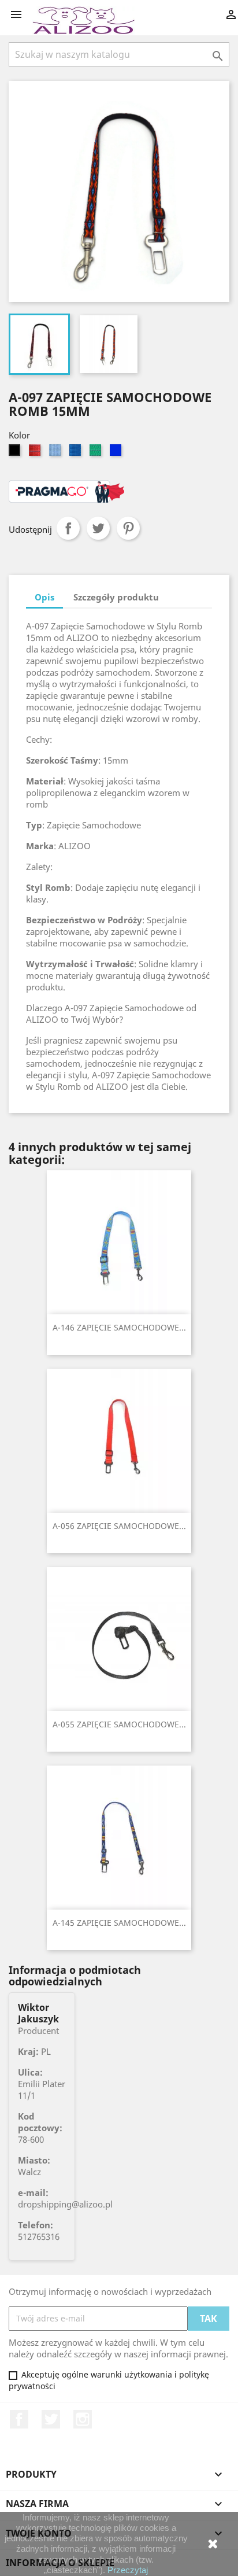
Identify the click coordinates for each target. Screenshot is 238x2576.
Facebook (19, 2419)
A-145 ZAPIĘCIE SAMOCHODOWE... (119, 1923)
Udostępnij (68, 528)
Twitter (51, 2419)
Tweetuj (98, 528)
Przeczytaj (128, 2570)
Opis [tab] (44, 597)
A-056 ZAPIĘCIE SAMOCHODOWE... (119, 1526)
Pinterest (128, 528)
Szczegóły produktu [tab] (116, 597)
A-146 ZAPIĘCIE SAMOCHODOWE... (119, 1327)
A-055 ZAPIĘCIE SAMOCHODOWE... (119, 1724)
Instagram (83, 2419)
